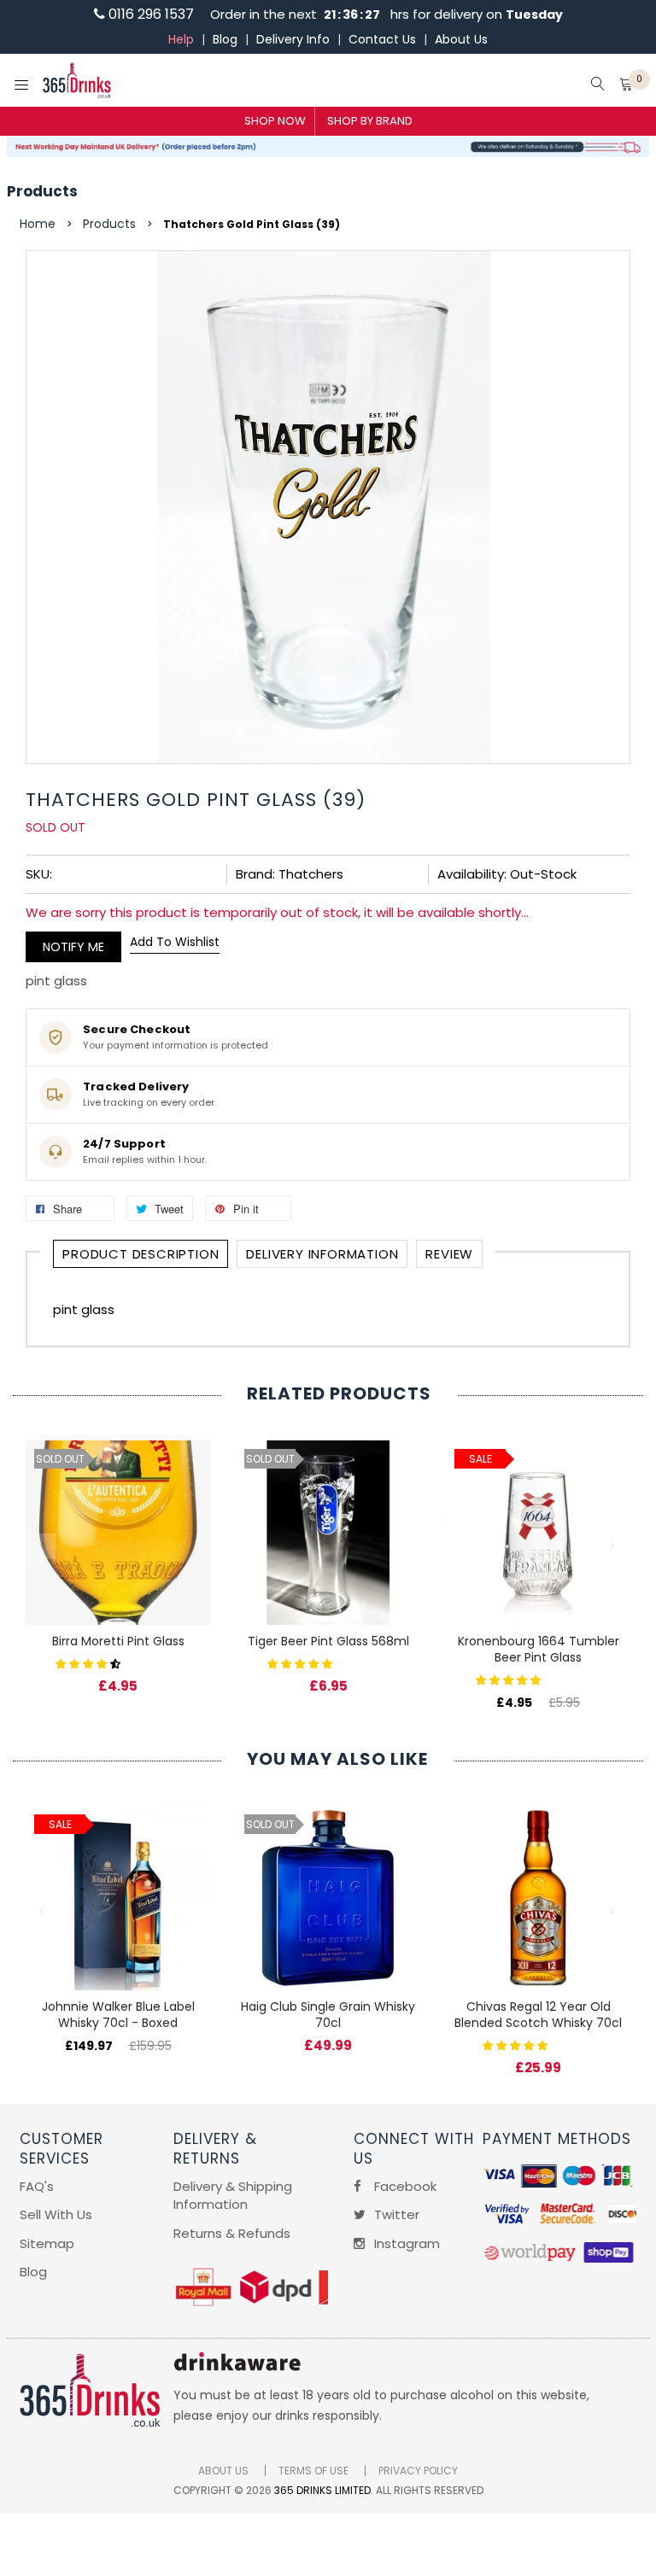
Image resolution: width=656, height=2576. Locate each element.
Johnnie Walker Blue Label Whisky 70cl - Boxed (118, 2015)
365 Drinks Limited (322, 2490)
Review (449, 1254)
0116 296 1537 (149, 14)
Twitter (395, 2214)
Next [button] (613, 1546)
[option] (118, 1549)
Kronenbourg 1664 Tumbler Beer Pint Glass (539, 1649)
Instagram (405, 2243)
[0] (626, 86)
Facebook (404, 2186)
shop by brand (370, 121)
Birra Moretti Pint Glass (118, 1641)
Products (42, 191)
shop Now (275, 121)
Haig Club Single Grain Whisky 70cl (328, 2015)
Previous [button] (43, 1546)
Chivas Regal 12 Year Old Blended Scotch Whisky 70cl (538, 2015)
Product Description (141, 1254)
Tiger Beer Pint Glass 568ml (328, 1641)
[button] (90, 1663)
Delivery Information (322, 1254)
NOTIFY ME (73, 947)
